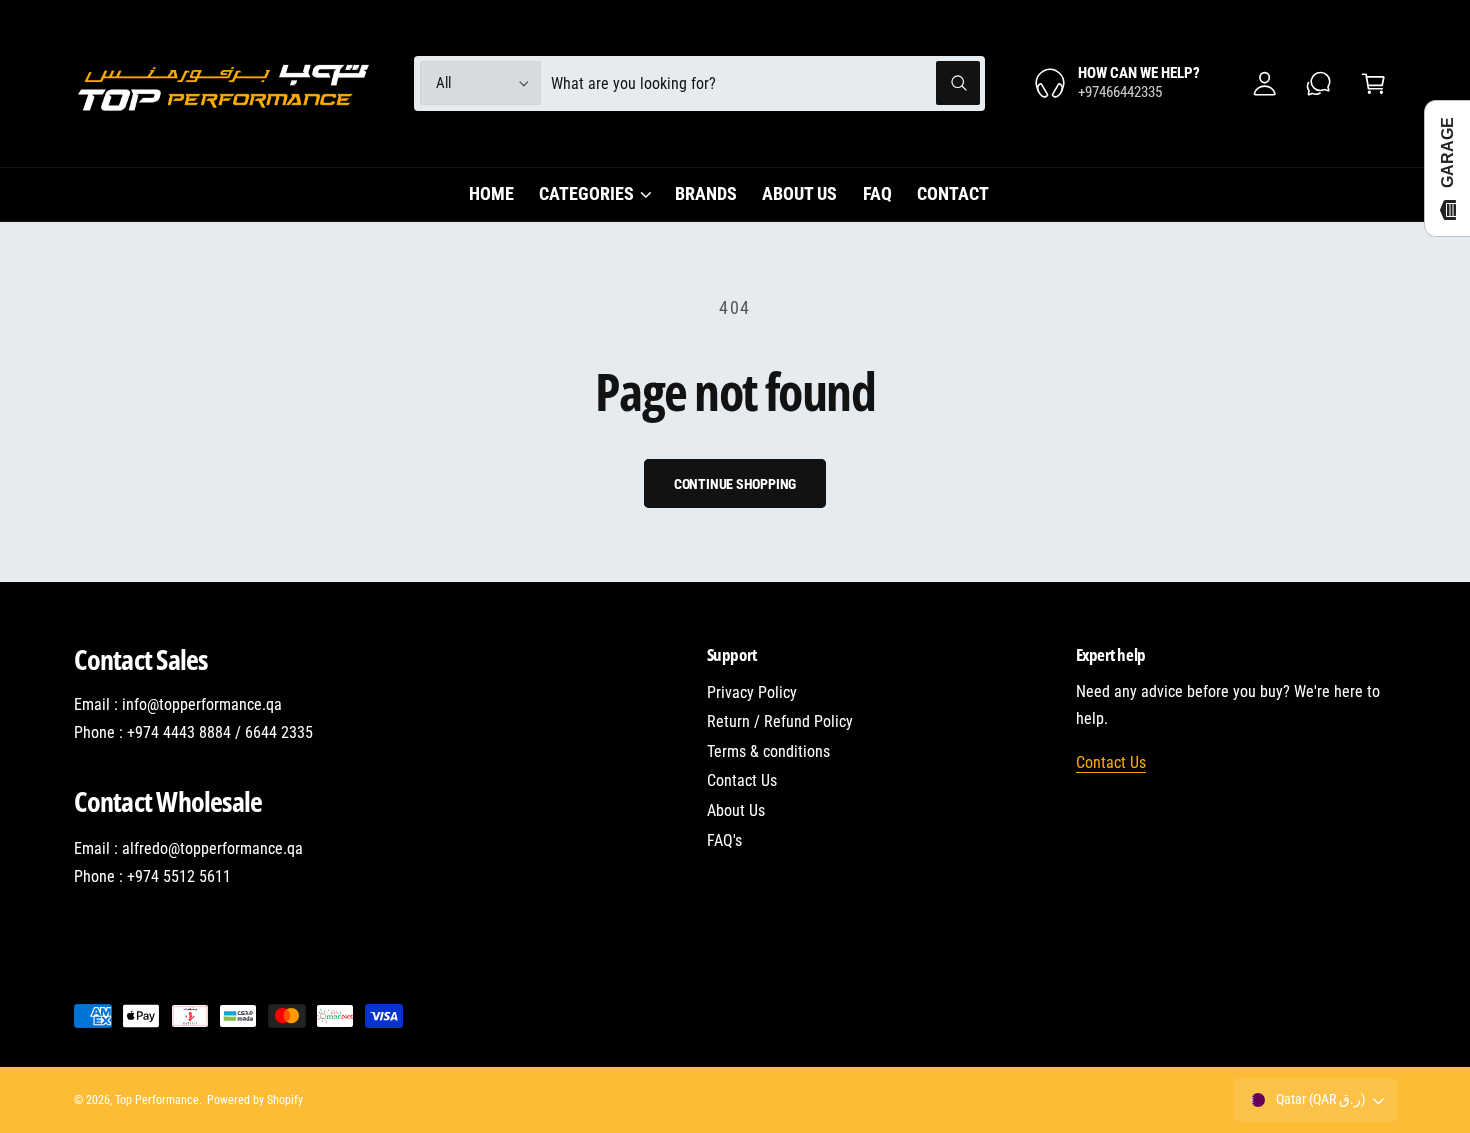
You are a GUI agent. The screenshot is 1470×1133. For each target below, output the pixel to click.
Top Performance (157, 1100)
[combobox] (765, 83)
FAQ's (724, 840)
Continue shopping (735, 484)
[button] (1373, 83)
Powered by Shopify (255, 1100)
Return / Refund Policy (780, 721)
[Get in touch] (1319, 83)
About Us (736, 810)
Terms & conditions (768, 751)
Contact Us (742, 780)
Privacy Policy (752, 692)
